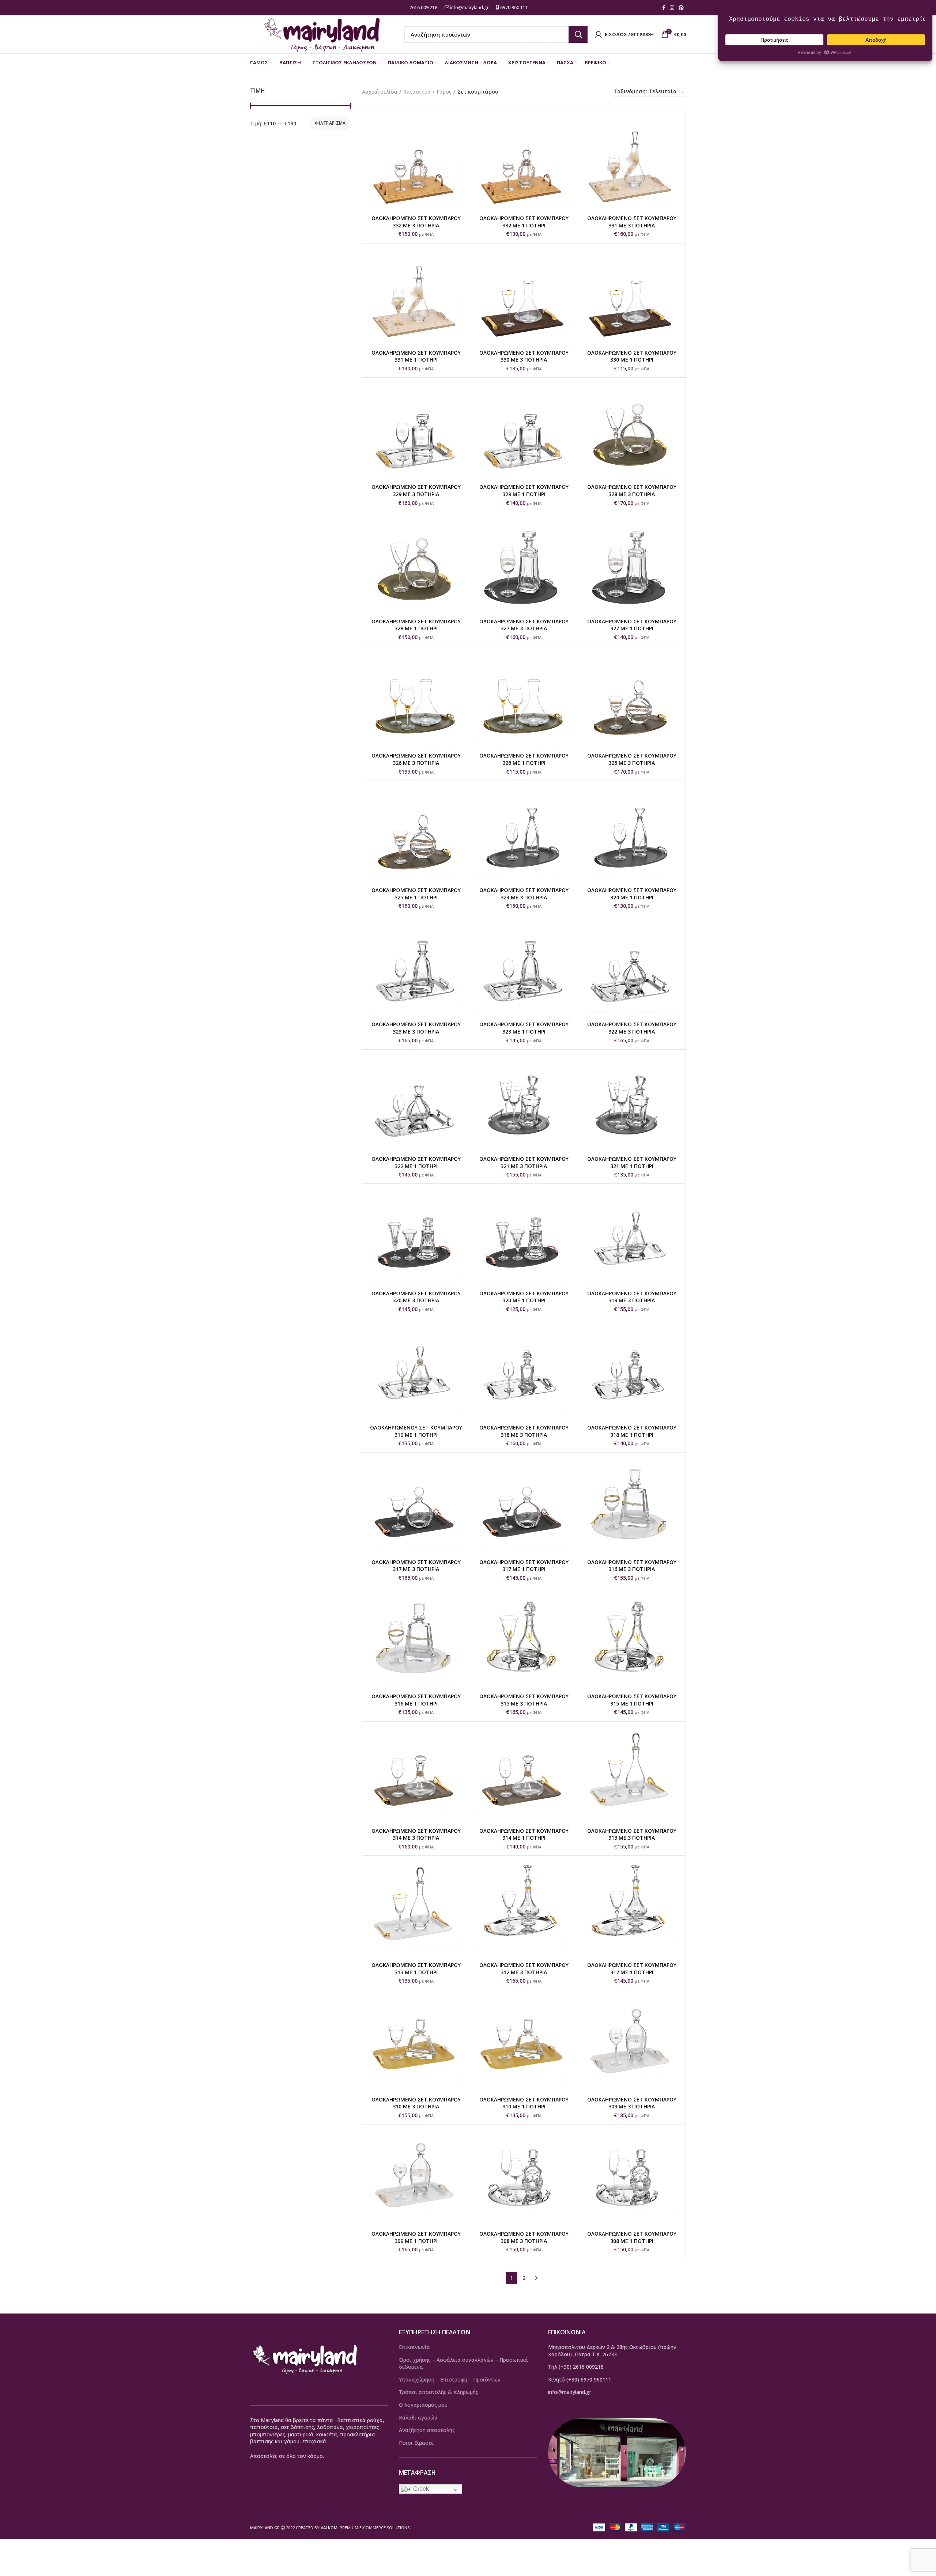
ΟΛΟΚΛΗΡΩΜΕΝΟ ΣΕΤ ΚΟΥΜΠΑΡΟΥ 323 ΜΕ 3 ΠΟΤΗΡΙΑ (416, 1028)
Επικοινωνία (414, 2347)
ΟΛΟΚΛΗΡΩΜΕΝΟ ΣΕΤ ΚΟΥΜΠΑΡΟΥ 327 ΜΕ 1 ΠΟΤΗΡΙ (632, 625)
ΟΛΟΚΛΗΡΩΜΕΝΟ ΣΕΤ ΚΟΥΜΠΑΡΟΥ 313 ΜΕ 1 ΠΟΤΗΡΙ (416, 1969)
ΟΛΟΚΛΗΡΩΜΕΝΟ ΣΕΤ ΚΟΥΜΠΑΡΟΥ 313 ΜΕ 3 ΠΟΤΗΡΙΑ (632, 1834)
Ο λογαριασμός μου (423, 2405)
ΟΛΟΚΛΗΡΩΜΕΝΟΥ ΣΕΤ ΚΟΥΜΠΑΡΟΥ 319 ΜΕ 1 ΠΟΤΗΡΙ (416, 1431)
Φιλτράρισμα (330, 123)
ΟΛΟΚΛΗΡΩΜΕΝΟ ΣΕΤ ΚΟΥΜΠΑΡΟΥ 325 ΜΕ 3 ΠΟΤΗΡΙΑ (632, 759)
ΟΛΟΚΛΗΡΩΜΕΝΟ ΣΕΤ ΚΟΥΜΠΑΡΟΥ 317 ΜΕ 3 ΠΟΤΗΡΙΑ (416, 1566)
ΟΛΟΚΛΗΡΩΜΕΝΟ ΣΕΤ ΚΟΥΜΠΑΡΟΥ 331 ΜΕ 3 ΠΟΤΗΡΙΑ (632, 222)
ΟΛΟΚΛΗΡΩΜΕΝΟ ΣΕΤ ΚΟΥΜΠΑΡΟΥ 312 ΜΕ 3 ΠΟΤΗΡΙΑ (524, 1969)
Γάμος (444, 92)
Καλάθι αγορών (418, 2418)
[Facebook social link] (664, 8)
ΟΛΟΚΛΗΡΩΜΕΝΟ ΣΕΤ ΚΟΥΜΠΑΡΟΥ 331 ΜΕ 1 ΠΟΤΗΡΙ (416, 356)
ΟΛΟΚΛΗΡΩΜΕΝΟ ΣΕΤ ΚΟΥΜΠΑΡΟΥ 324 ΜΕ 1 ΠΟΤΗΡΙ (632, 894)
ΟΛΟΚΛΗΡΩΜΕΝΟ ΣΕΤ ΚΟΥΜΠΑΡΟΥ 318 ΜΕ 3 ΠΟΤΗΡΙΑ (524, 1431)
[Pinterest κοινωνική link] (681, 8)
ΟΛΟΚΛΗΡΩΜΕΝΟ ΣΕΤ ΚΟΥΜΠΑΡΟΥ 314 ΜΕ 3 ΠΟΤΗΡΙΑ (416, 1834)
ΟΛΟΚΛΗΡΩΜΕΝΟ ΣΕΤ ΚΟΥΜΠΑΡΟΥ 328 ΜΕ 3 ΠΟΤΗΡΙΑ (632, 490)
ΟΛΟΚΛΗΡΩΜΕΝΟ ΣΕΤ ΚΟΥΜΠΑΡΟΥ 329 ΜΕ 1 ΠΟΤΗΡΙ (524, 490)
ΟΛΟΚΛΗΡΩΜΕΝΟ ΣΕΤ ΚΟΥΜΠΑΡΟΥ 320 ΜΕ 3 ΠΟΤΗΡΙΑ (416, 1297)
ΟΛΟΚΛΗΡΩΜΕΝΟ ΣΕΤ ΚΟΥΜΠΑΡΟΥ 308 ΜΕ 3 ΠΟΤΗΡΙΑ (524, 2237)
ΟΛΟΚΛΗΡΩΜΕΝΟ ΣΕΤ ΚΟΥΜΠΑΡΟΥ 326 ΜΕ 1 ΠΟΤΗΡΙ (524, 759)
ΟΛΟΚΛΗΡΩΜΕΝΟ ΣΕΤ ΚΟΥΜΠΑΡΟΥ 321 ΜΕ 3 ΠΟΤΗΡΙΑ (524, 1162)
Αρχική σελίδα (380, 92)
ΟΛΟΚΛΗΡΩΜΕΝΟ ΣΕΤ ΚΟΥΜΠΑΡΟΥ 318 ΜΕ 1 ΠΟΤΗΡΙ (632, 1431)
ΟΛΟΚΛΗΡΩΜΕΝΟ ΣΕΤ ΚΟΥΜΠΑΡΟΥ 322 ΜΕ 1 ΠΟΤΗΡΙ (416, 1162)
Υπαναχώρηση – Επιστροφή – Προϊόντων (450, 2379)
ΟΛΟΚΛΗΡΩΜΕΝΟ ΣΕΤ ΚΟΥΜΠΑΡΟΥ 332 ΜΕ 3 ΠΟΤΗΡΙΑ (416, 222)
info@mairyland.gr (469, 7)
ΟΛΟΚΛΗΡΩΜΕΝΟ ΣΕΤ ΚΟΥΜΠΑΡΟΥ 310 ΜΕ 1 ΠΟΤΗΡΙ (524, 2103)
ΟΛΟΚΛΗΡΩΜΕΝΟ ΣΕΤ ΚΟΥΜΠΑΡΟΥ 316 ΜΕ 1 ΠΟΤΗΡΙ (416, 1700)
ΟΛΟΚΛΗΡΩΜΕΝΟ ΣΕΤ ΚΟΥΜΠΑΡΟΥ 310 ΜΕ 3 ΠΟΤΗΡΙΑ (416, 2103)
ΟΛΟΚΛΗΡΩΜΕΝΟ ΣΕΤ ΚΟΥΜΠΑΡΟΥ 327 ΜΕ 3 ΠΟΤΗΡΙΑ (524, 625)
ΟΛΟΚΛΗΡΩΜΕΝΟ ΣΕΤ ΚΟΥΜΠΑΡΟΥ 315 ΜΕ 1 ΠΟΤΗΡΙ (632, 1700)
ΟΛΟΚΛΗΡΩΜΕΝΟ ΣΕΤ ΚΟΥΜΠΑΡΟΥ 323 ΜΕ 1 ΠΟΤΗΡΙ (524, 1028)
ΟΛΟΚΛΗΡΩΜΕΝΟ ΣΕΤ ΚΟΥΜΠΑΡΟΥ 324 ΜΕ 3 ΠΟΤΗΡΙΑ (524, 894)
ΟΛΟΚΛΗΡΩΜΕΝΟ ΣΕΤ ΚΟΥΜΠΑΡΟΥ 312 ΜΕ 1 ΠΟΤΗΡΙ (632, 1969)
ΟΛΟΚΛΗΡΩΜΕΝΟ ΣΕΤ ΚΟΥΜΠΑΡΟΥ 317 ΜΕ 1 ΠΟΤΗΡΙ (524, 1566)
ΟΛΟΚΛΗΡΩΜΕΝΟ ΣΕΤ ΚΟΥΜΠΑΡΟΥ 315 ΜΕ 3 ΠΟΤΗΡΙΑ (524, 1700)
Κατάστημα (417, 92)
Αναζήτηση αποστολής (427, 2430)
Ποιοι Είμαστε (416, 2443)
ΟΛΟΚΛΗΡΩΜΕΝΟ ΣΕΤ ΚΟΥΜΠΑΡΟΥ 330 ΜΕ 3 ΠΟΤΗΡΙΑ (524, 356)
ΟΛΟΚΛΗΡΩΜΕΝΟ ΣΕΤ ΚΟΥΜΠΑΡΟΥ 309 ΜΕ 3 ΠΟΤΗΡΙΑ (632, 2103)
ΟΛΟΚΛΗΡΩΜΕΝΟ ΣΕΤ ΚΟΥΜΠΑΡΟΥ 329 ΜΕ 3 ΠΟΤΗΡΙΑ (416, 490)
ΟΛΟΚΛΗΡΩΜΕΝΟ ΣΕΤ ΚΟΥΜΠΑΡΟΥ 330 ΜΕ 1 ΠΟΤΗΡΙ (632, 356)
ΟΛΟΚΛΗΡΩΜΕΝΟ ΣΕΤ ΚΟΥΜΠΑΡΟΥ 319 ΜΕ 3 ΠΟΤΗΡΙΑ (632, 1297)
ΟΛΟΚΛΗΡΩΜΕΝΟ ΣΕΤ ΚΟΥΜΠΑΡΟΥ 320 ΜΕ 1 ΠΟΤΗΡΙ (524, 1297)
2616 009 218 (423, 7)
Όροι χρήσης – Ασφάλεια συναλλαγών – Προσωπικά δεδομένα (463, 2363)
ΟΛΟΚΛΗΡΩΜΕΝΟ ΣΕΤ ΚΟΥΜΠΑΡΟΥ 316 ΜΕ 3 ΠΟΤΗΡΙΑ (632, 1566)
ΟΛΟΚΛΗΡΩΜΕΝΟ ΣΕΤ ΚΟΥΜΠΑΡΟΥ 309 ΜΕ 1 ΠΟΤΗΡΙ (416, 2237)
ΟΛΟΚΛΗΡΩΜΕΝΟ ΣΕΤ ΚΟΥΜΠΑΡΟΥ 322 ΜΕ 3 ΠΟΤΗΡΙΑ (632, 1028)
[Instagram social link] (672, 8)
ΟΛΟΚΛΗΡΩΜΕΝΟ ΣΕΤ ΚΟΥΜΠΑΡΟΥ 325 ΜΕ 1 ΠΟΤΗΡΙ (416, 894)
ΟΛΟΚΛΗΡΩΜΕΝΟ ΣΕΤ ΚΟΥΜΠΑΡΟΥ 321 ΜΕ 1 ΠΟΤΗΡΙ (632, 1162)
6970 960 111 (514, 7)
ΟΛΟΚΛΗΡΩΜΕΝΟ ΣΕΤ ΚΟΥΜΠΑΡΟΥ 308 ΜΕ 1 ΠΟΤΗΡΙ (632, 2237)
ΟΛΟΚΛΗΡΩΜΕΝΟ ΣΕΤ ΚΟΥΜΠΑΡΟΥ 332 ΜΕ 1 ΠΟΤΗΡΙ (524, 222)
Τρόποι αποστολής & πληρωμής (439, 2392)
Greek (420, 2489)
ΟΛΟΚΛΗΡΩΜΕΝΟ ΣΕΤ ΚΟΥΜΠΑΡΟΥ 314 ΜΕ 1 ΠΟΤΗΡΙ (524, 1834)
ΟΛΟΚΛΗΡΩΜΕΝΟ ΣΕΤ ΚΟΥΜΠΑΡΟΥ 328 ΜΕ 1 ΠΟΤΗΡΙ (416, 625)
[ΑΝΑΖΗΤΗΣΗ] (578, 34)
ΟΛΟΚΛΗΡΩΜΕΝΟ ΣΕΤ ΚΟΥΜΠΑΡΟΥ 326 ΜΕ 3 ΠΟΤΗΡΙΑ (416, 759)
